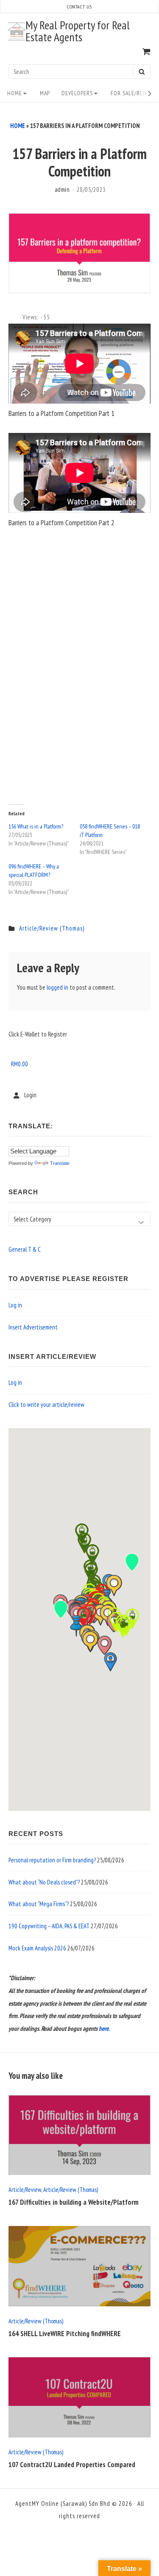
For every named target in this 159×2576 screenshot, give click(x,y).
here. (104, 2028)
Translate (60, 1163)
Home (15, 93)
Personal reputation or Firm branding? (52, 1860)
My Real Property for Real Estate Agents (78, 31)
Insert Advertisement (33, 1327)
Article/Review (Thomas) (52, 928)
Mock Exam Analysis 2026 (37, 1948)
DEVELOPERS (77, 93)
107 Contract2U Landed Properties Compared (72, 2465)
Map (45, 93)
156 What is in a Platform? (36, 826)
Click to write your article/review (46, 1405)
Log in (15, 1305)
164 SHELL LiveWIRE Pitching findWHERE (65, 2334)
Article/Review (25, 2190)
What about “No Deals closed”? (44, 1882)
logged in (57, 987)
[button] (105, 1645)
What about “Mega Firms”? (39, 1904)
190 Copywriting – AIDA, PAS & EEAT (49, 1926)
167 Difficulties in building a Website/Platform (74, 2202)
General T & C (25, 1249)
